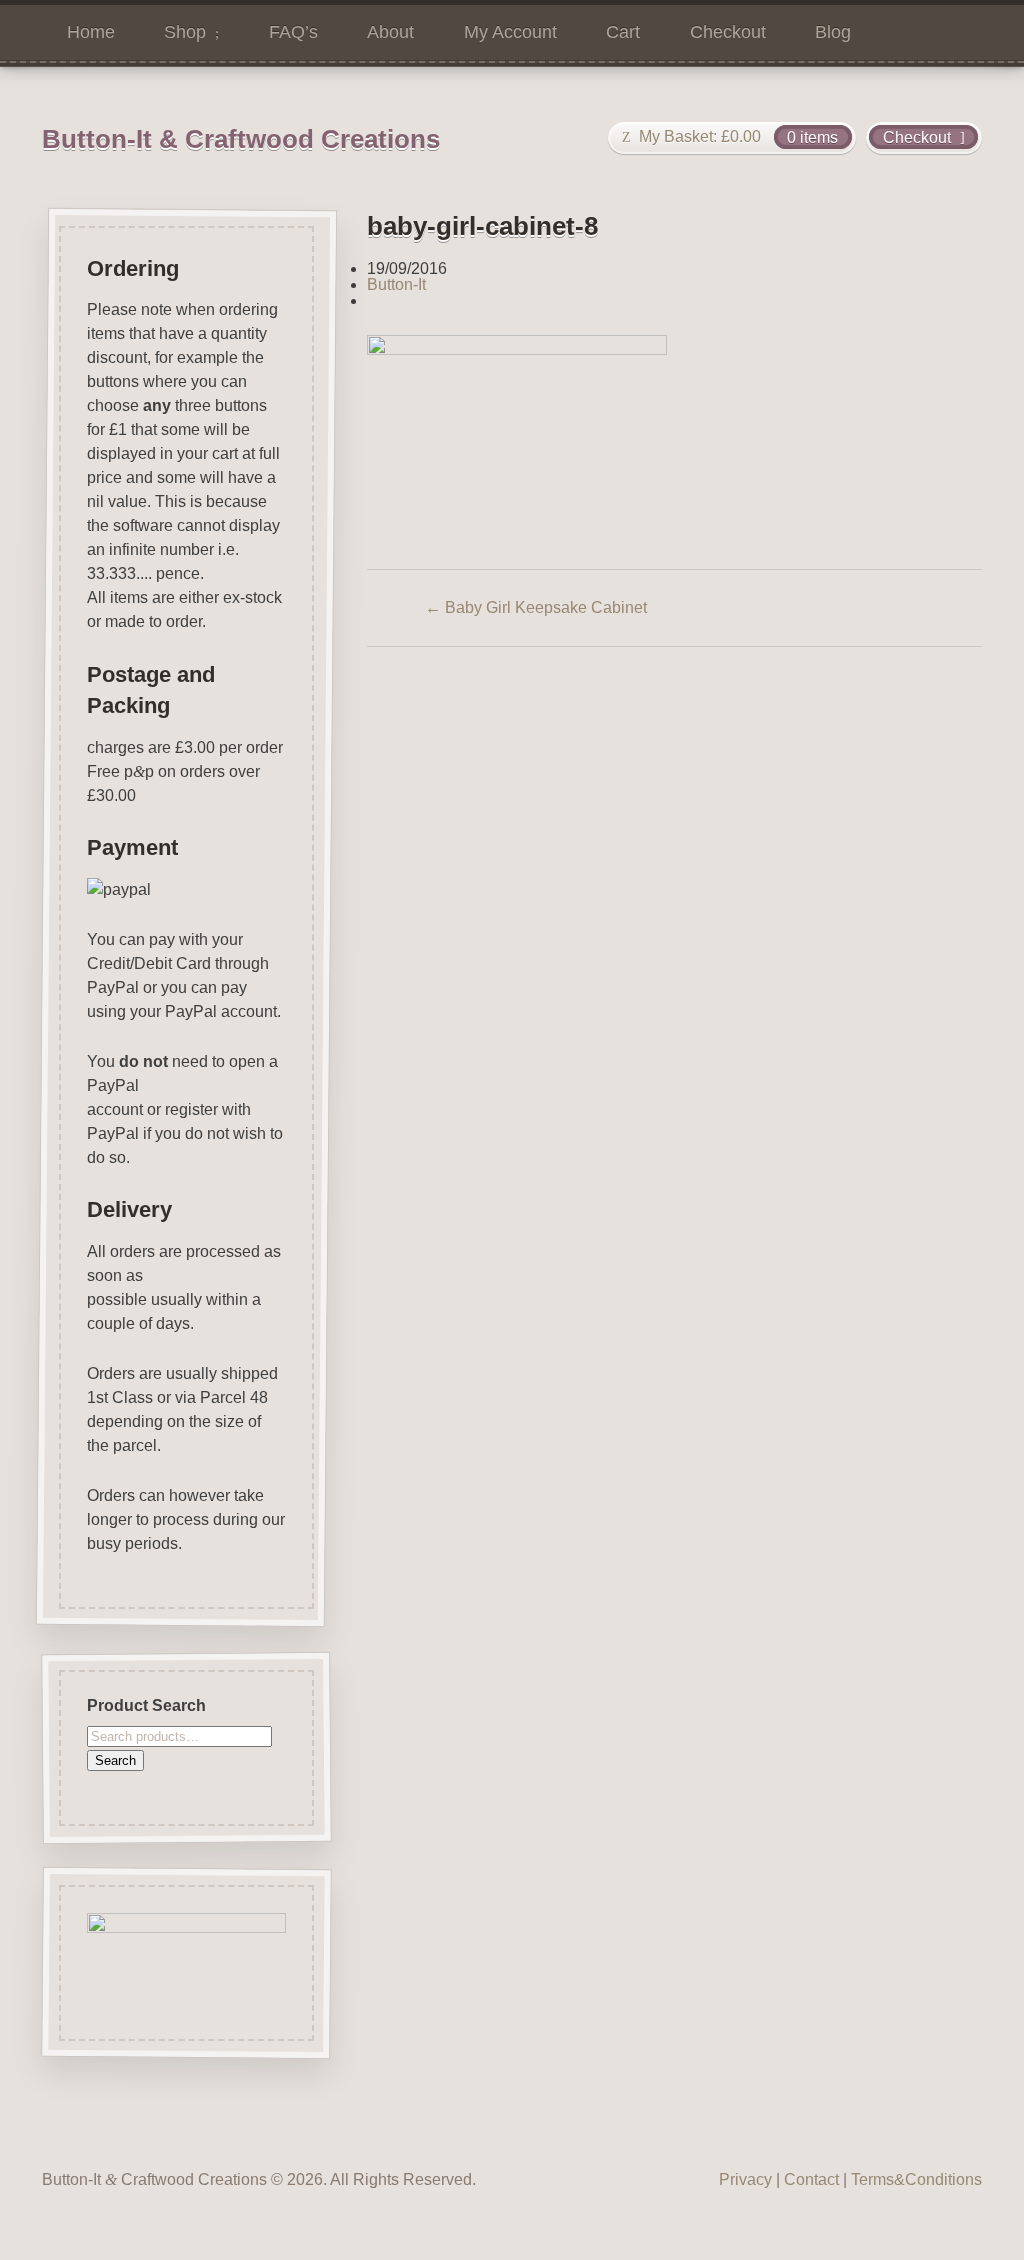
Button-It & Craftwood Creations (241, 139)
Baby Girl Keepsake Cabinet (536, 607)
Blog (833, 32)
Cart (623, 32)
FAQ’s (293, 32)
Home (91, 32)
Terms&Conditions (916, 2179)
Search (115, 1759)
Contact (811, 2179)
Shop (185, 32)
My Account (510, 32)
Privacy (745, 2179)
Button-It (396, 284)
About (390, 32)
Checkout (728, 32)
